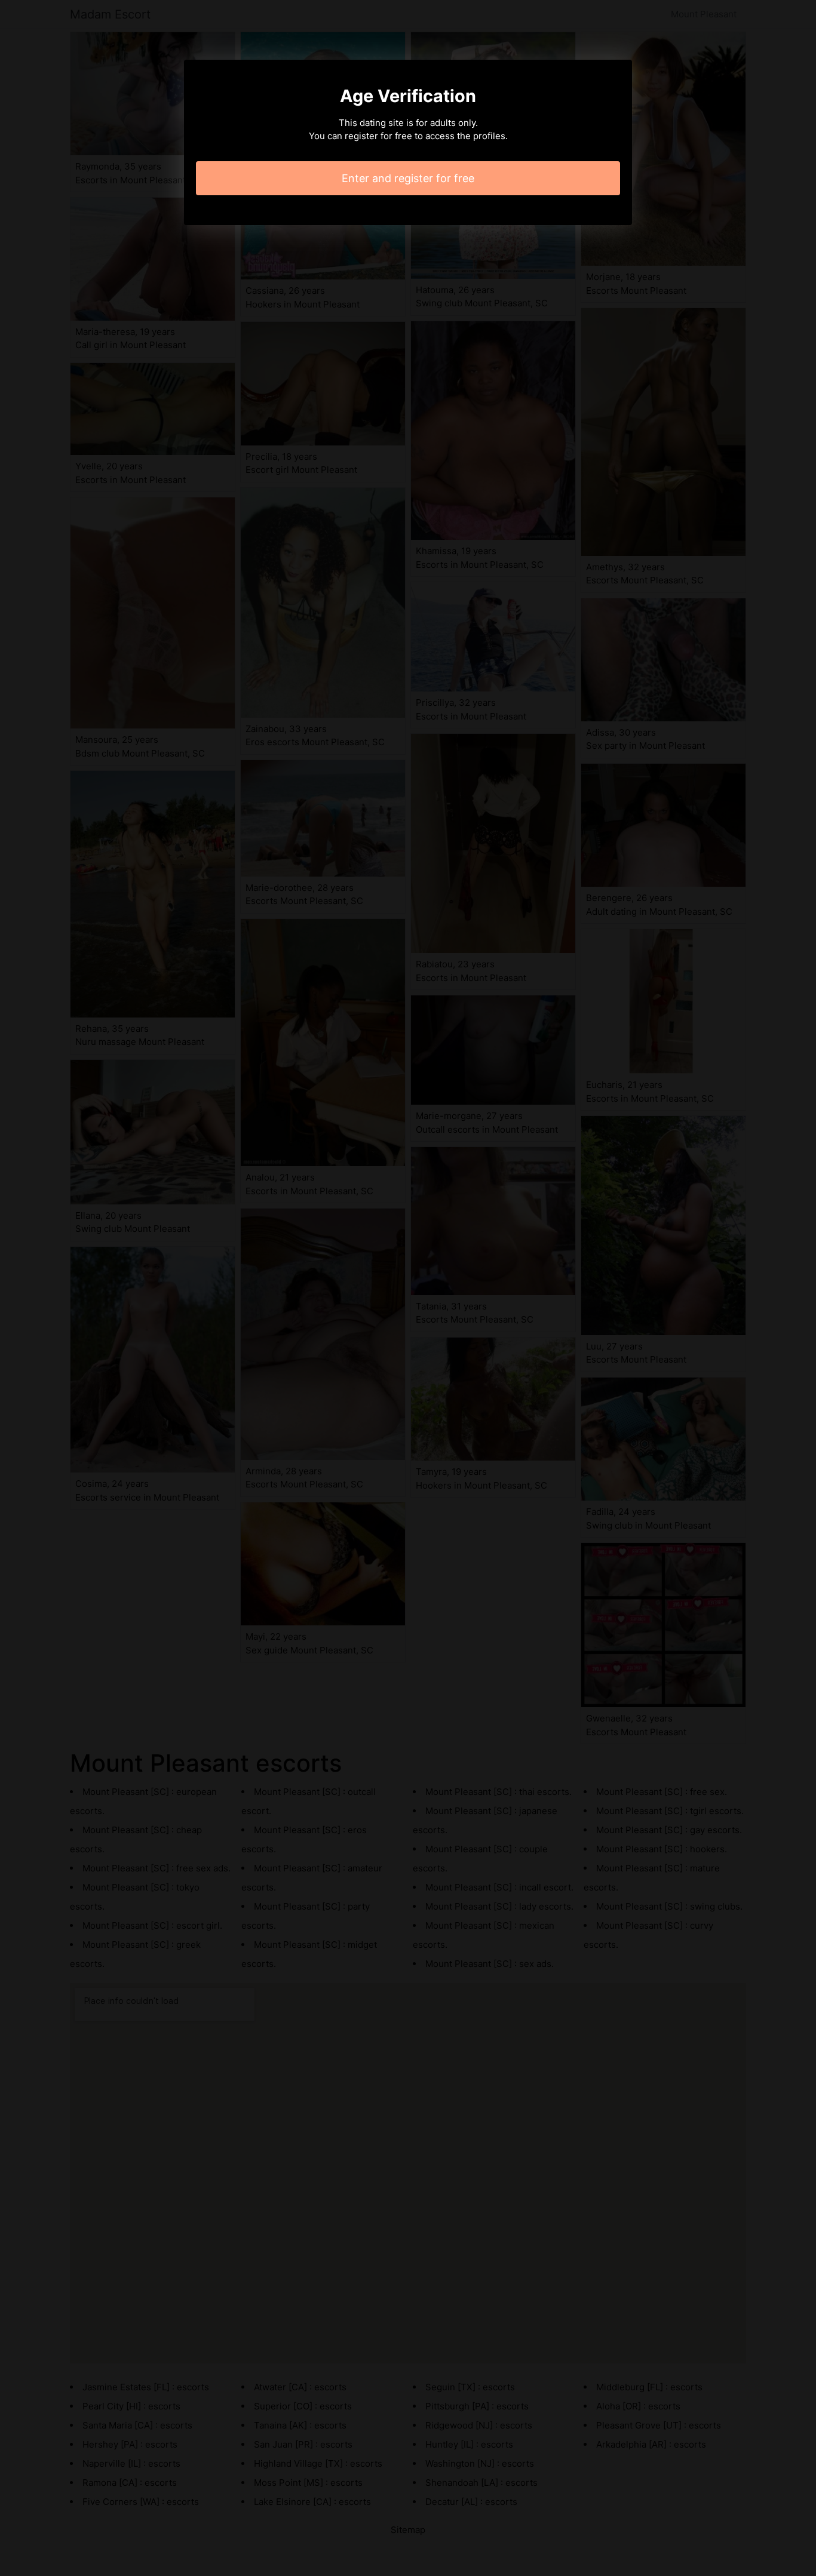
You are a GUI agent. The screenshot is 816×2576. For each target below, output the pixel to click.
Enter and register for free (408, 178)
